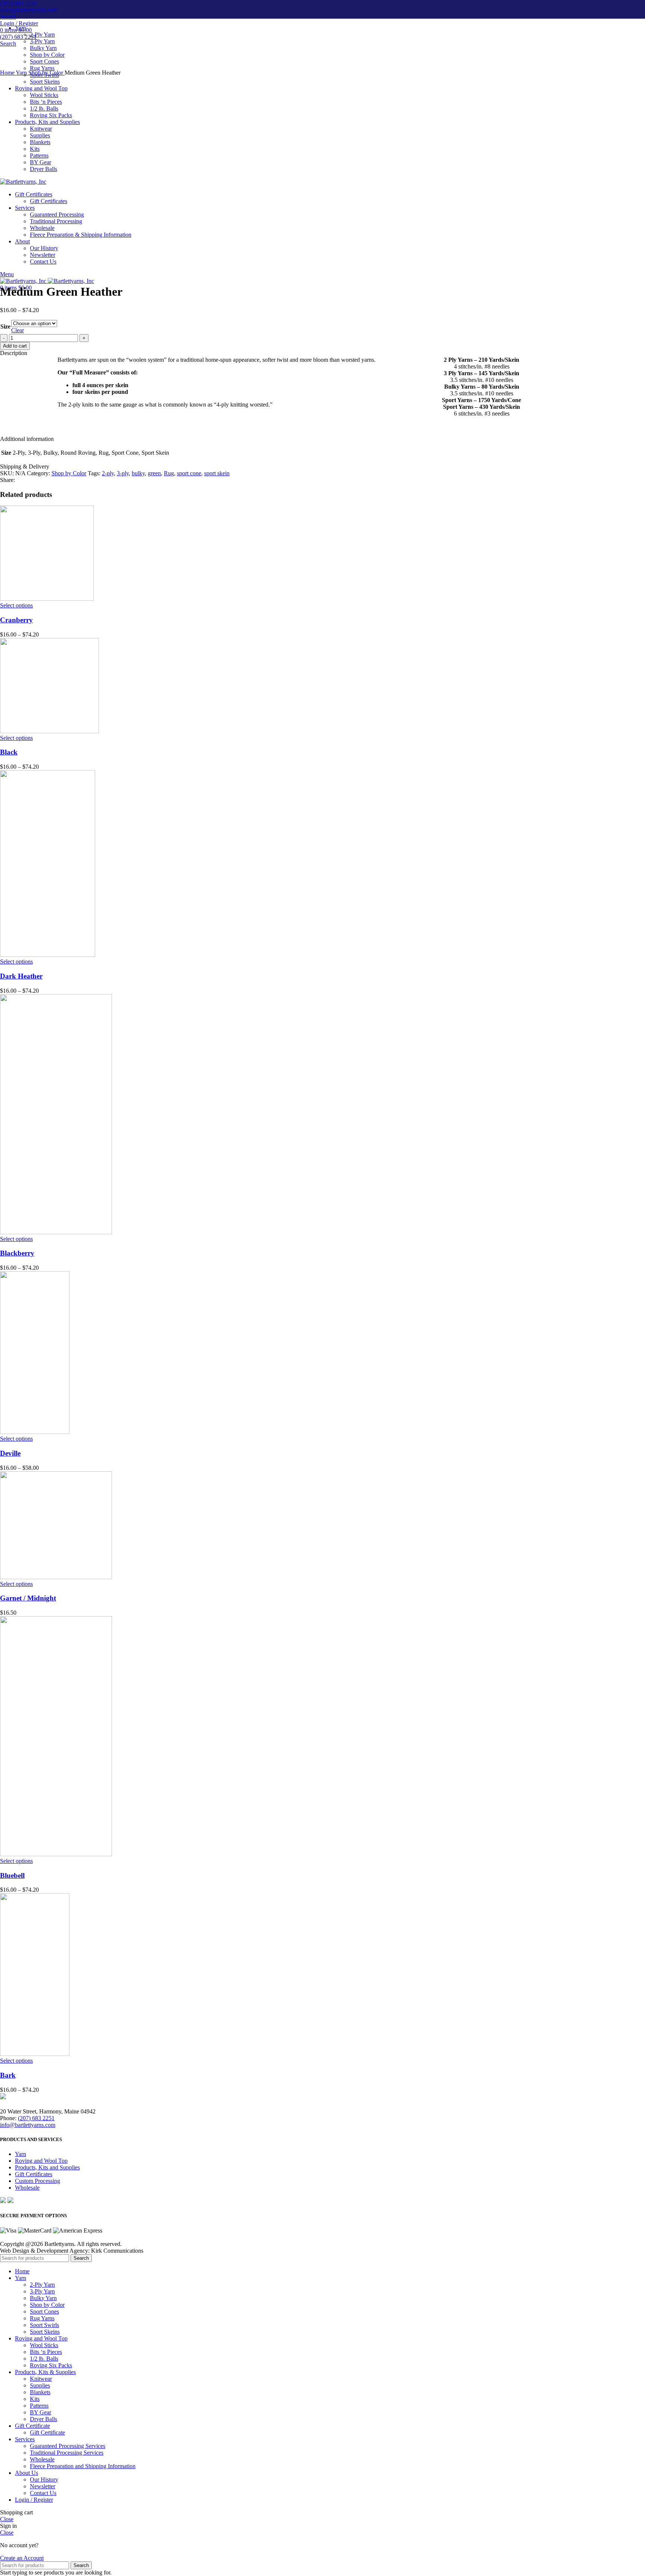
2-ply (108, 473)
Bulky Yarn (43, 48)
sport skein (217, 473)
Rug (169, 473)
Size (5, 326)
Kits (35, 2399)
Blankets (40, 2392)
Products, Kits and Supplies (47, 2167)
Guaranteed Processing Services (68, 2446)
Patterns (39, 2406)
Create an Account (22, 2558)
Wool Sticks (44, 2345)
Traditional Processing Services (67, 2453)
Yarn (22, 73)
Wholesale (27, 2188)
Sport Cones (44, 61)
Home (8, 73)
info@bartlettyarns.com (28, 2125)
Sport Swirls (44, 2325)
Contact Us (43, 2493)
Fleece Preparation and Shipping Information (83, 2466)
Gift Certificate (47, 2432)
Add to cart (15, 346)
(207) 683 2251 (18, 3)
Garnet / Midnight (28, 1598)
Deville (10, 1453)
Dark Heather (21, 976)
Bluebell (12, 1875)
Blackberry (17, 1253)
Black (9, 752)
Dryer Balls (43, 2419)
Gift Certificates (34, 2174)
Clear (18, 330)
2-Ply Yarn (42, 35)
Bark (8, 2075)
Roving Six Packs (51, 2365)
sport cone (189, 473)
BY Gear (40, 2412)
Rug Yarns (42, 68)
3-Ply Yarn (42, 41)
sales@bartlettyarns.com (29, 10)
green (154, 473)
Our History (44, 2479)
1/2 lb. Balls (44, 2359)
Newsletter (43, 2486)
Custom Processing (38, 2181)
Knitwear (41, 2379)
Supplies (40, 2385)
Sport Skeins (45, 2332)
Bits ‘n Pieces (46, 2352)
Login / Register (34, 2500)
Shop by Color (47, 55)
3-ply (123, 473)
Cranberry (16, 620)
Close (7, 2519)
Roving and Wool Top (41, 2161)
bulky (138, 473)
